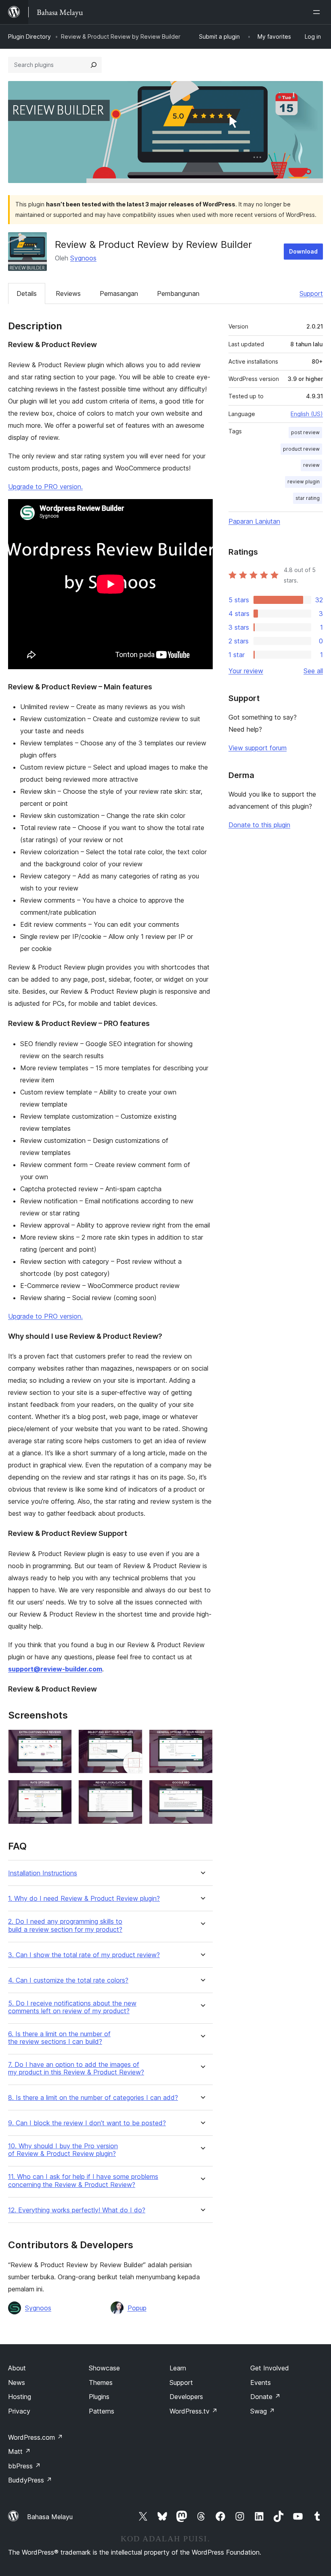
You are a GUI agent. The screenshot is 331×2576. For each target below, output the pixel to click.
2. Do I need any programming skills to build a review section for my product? (65, 1925)
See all (313, 671)
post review (305, 432)
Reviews (68, 293)
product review (301, 449)
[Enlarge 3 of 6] (202, 1740)
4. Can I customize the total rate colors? (68, 1980)
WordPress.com (36, 2437)
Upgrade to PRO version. (45, 487)
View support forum (258, 748)
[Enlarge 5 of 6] (132, 1791)
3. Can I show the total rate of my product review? (84, 1955)
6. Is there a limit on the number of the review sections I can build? (59, 2038)
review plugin (304, 482)
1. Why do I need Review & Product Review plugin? (84, 1899)
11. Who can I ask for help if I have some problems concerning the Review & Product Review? (83, 2181)
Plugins (99, 2397)
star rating (308, 498)
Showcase (104, 2368)
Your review (246, 671)
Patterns (102, 2411)
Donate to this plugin (259, 825)
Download (303, 251)
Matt (19, 2451)
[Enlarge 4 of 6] (61, 1791)
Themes (101, 2382)
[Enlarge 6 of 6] (202, 1791)
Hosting (20, 2397)
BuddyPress (30, 2480)
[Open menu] (318, 12)
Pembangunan (178, 293)
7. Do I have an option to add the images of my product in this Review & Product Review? (76, 2068)
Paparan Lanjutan (254, 521)
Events (261, 2382)
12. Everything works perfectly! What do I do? (77, 2210)
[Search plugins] (94, 65)
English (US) (307, 414)
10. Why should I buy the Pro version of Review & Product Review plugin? (63, 2150)
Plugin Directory (29, 36)
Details (27, 293)
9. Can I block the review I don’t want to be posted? (87, 2123)
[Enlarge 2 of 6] (132, 1740)
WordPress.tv (194, 2411)
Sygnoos (83, 258)
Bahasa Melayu (50, 2517)
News (17, 2382)
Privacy (19, 2411)
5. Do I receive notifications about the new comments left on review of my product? (72, 2007)
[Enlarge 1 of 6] (61, 1740)
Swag (263, 2411)
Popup (137, 2308)
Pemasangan (119, 293)
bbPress (24, 2466)
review (311, 465)
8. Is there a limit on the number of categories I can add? (93, 2098)
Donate (265, 2397)
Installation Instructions (43, 1873)
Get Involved (270, 2368)
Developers (186, 2397)
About (17, 2368)
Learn (178, 2368)
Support (311, 293)
